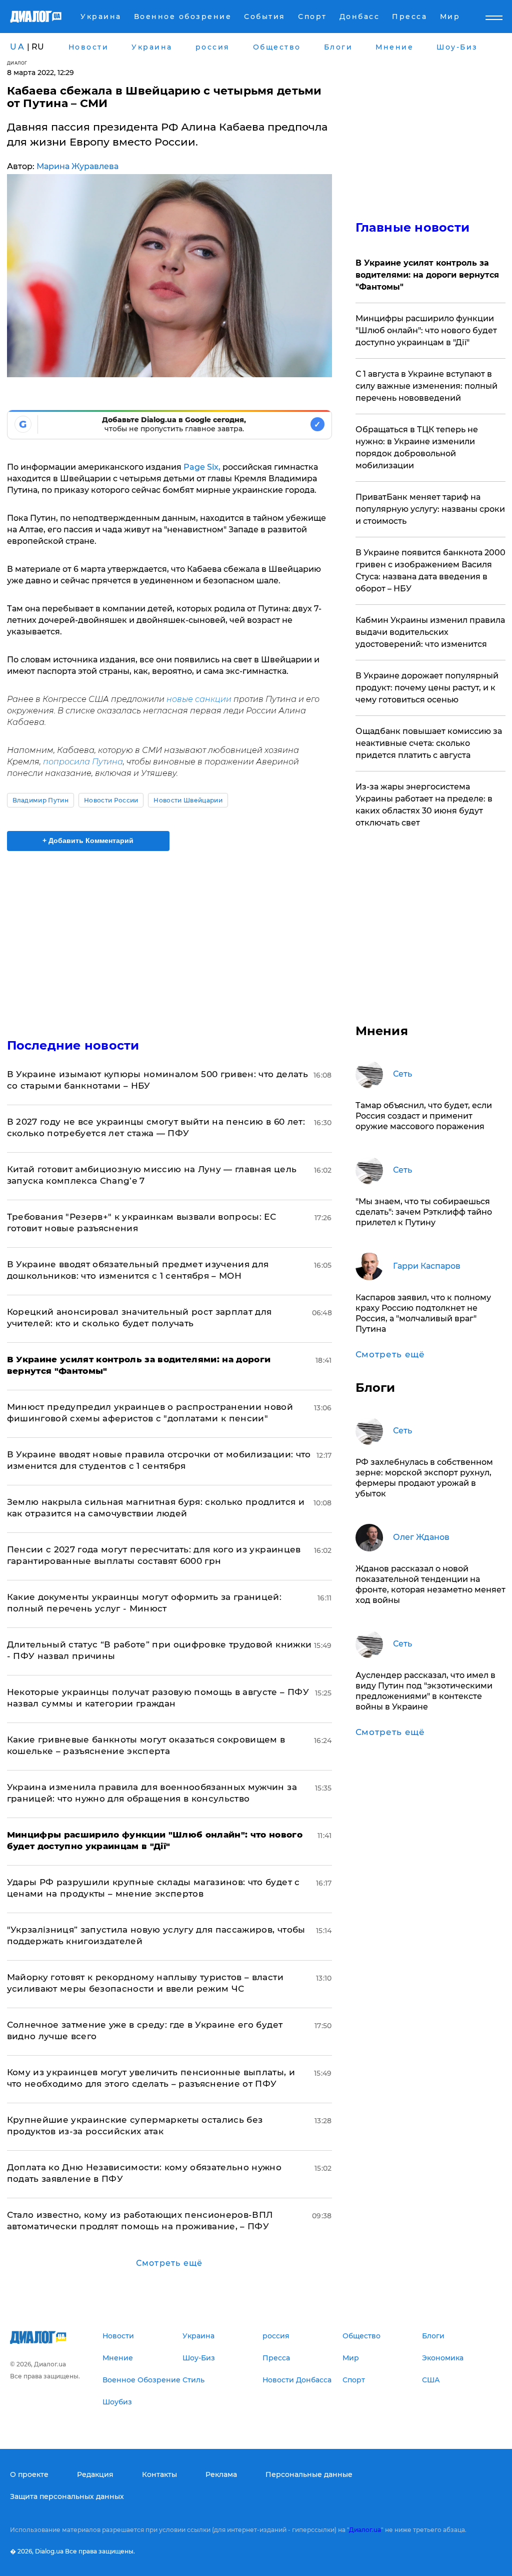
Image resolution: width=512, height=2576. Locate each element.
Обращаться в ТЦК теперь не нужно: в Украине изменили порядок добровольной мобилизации (417, 448)
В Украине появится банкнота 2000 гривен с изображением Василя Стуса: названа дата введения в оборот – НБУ (430, 571)
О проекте (29, 2474)
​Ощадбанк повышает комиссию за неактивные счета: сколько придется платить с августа (429, 743)
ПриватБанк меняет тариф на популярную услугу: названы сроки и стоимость (430, 509)
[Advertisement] (169, 939)
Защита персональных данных (67, 2496)
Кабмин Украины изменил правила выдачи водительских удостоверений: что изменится (430, 632)
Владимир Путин (40, 800)
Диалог (17, 63)
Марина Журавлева (77, 166)
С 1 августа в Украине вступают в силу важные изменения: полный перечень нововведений (426, 386)
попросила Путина (83, 762)
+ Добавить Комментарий (88, 840)
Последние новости (73, 1045)
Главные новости (413, 227)
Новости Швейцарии (188, 800)
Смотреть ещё (169, 2263)
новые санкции (200, 699)
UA (17, 47)
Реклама (221, 2474)
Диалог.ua (365, 2530)
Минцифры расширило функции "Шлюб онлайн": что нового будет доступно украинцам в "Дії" (426, 330)
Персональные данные (309, 2474)
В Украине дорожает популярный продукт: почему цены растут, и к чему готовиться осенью (427, 688)
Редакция (95, 2474)
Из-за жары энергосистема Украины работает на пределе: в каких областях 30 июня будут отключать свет (424, 805)
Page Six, (202, 467)
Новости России (111, 800)
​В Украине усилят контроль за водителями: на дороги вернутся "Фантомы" (427, 275)
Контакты (159, 2474)
